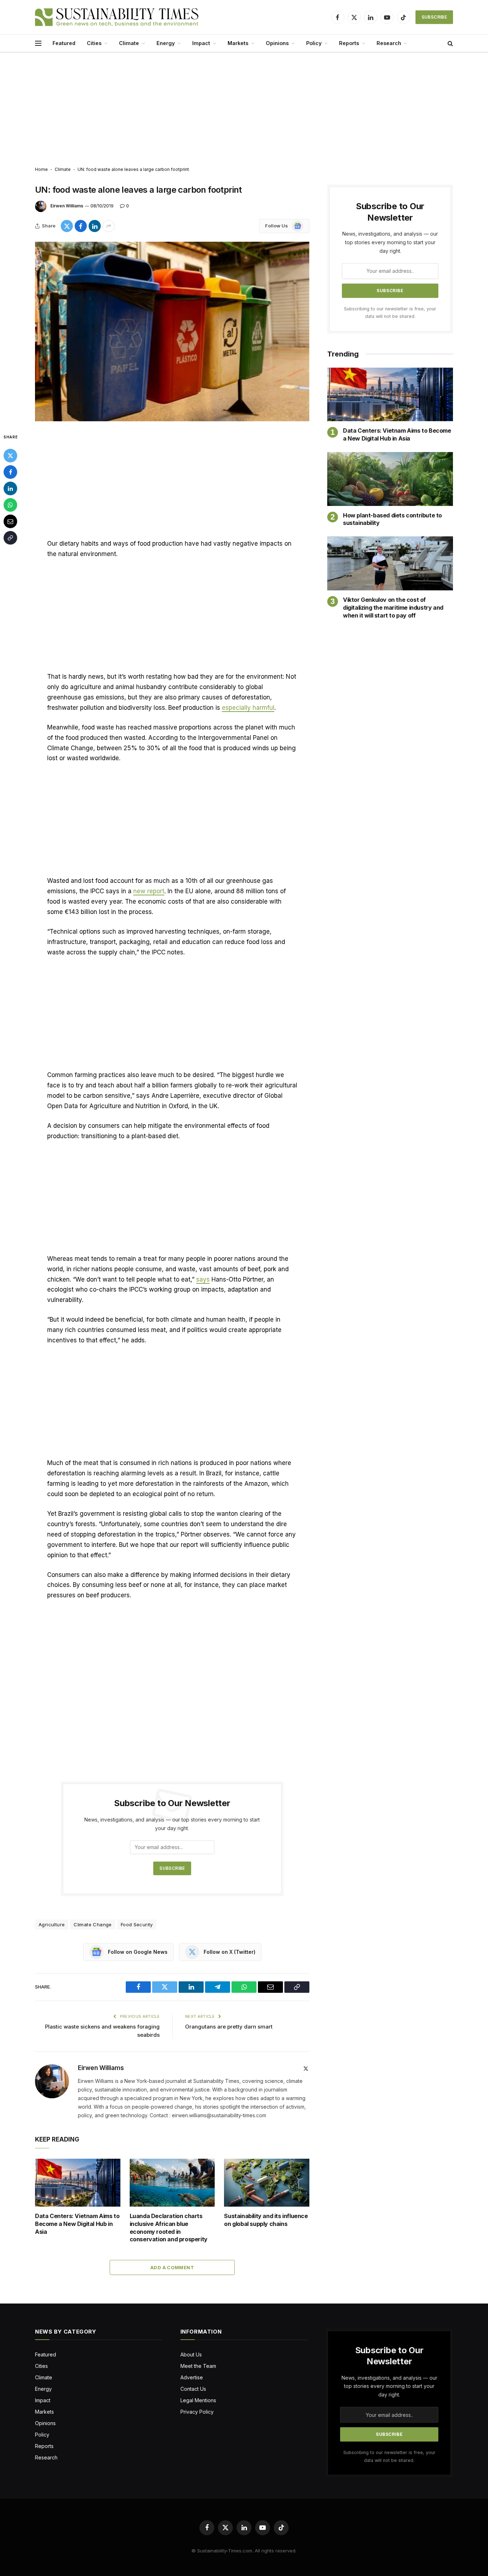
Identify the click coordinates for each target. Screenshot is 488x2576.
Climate (129, 43)
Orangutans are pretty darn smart (229, 2027)
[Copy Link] (10, 538)
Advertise (192, 2377)
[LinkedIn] (10, 488)
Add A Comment (172, 2267)
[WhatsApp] (10, 505)
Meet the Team (198, 2366)
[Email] (10, 521)
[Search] (450, 43)
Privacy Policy (197, 2412)
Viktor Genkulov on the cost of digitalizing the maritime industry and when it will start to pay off (393, 608)
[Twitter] (10, 456)
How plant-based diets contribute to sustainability (392, 519)
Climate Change (93, 1924)
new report (149, 891)
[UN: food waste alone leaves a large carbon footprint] (172, 331)
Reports (349, 43)
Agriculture (52, 1924)
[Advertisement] (244, 110)
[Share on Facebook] (81, 226)
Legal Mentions (198, 2400)
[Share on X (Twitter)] (67, 226)
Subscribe (434, 17)
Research (389, 43)
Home (41, 169)
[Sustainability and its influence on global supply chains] (267, 2183)
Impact (201, 43)
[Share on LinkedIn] (95, 226)
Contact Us (193, 2389)
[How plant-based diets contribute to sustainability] (390, 479)
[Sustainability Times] (117, 17)
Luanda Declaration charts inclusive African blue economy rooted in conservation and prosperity (169, 2228)
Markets (238, 43)
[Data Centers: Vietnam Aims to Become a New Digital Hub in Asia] (78, 2183)
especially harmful (248, 708)
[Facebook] (10, 472)
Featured (64, 43)
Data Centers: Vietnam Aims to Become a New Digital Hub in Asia (77, 2224)
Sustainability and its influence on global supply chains (266, 2220)
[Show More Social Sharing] (109, 226)
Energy (166, 43)
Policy (314, 43)
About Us (191, 2354)
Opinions (277, 43)
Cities (94, 43)
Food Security (137, 1924)
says (203, 1279)
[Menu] (38, 43)
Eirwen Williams (67, 206)
